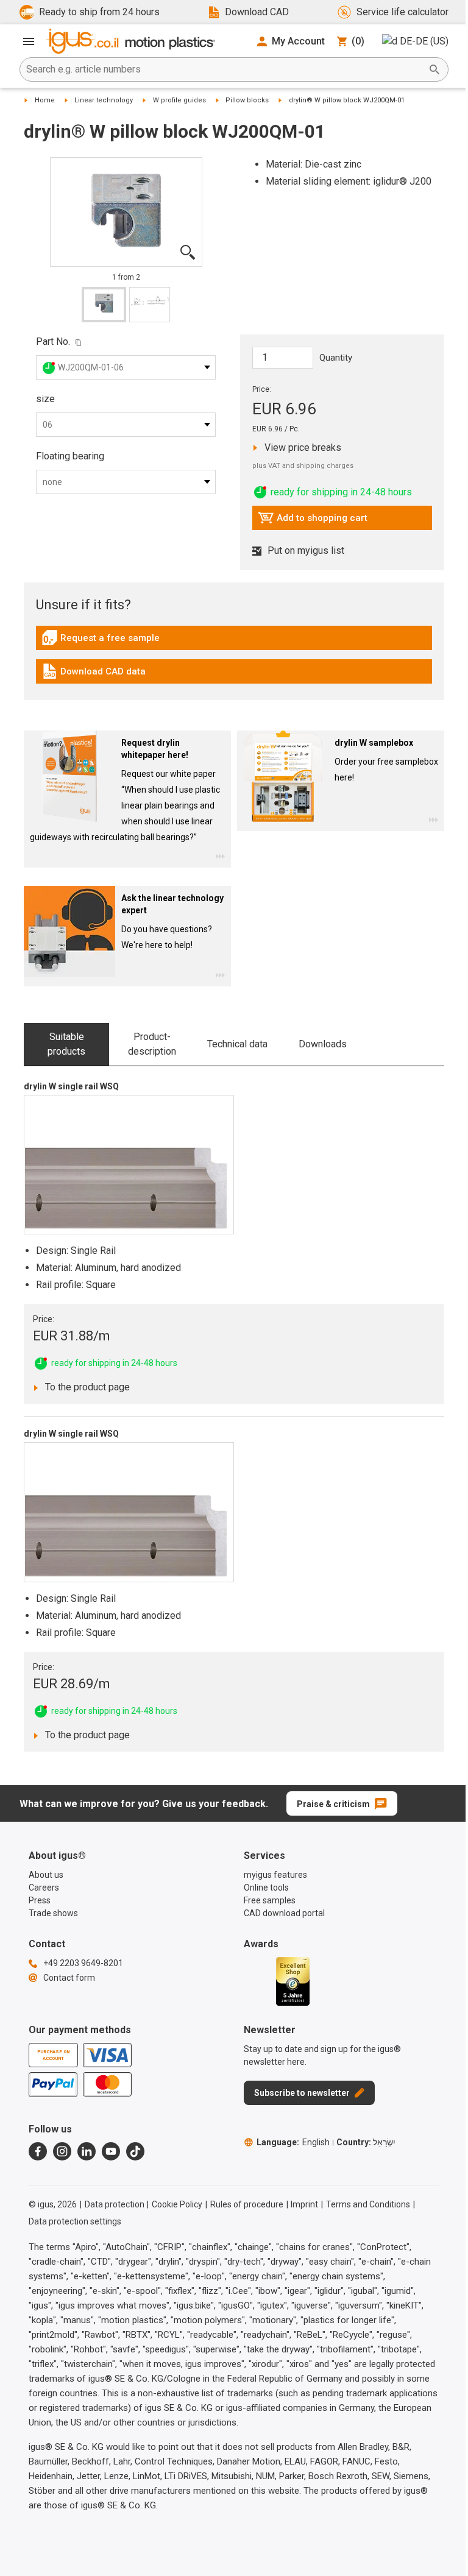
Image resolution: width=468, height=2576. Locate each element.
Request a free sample (101, 641)
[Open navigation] (29, 41)
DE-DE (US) (424, 41)
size (45, 399)
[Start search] (434, 69)
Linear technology (104, 100)
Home (45, 100)
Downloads (323, 1044)
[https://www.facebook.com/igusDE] (38, 2151)
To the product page (84, 1387)
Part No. (53, 341)
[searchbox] (224, 69)
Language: (293, 2142)
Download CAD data (94, 674)
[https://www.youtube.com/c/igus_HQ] (111, 2151)
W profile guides (179, 100)
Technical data (237, 1044)
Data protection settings (75, 2221)
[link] (234, 642)
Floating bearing (70, 456)
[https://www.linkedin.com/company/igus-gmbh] (87, 2151)
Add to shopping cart (313, 521)
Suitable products (66, 1044)
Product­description (152, 1044)
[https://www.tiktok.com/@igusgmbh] (135, 2151)
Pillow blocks (247, 100)
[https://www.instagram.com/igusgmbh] (62, 2151)
